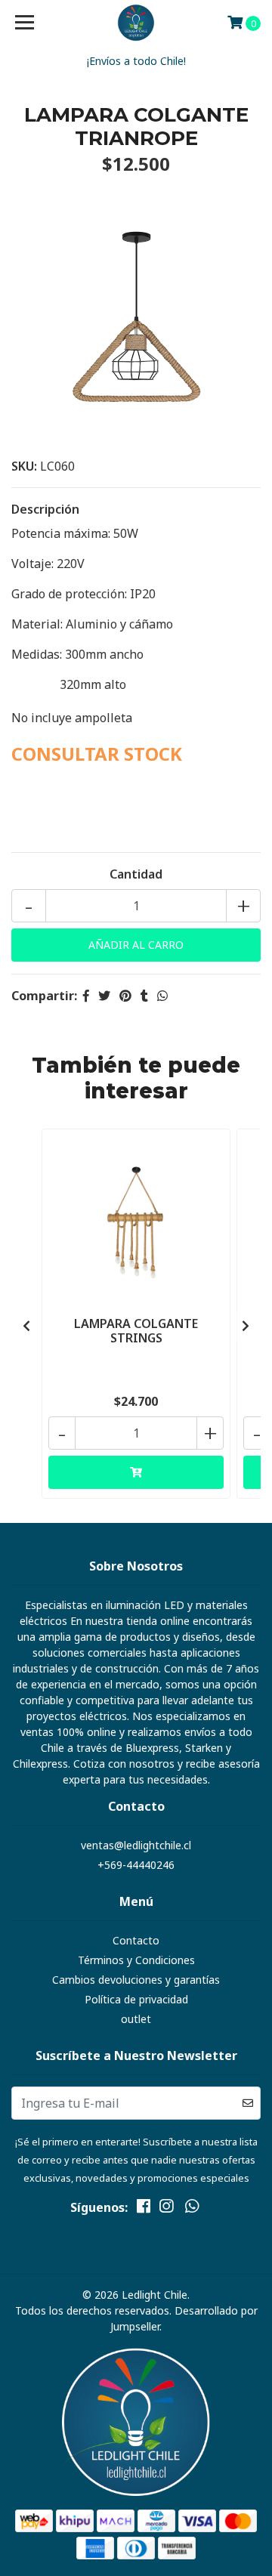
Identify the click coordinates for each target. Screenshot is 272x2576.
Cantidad (136, 874)
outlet (136, 2019)
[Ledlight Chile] (136, 23)
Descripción (45, 509)
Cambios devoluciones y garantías (136, 1980)
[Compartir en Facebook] (86, 996)
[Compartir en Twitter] (104, 996)
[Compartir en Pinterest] (125, 996)
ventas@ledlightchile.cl (136, 1845)
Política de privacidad (136, 1999)
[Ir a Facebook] (144, 2209)
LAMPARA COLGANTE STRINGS (136, 1331)
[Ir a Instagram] (166, 2209)
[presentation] (26, 1326)
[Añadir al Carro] (136, 1472)
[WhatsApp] (192, 2209)
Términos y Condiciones (136, 1960)
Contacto (136, 1940)
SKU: (24, 466)
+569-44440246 (136, 1865)
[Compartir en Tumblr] (144, 996)
